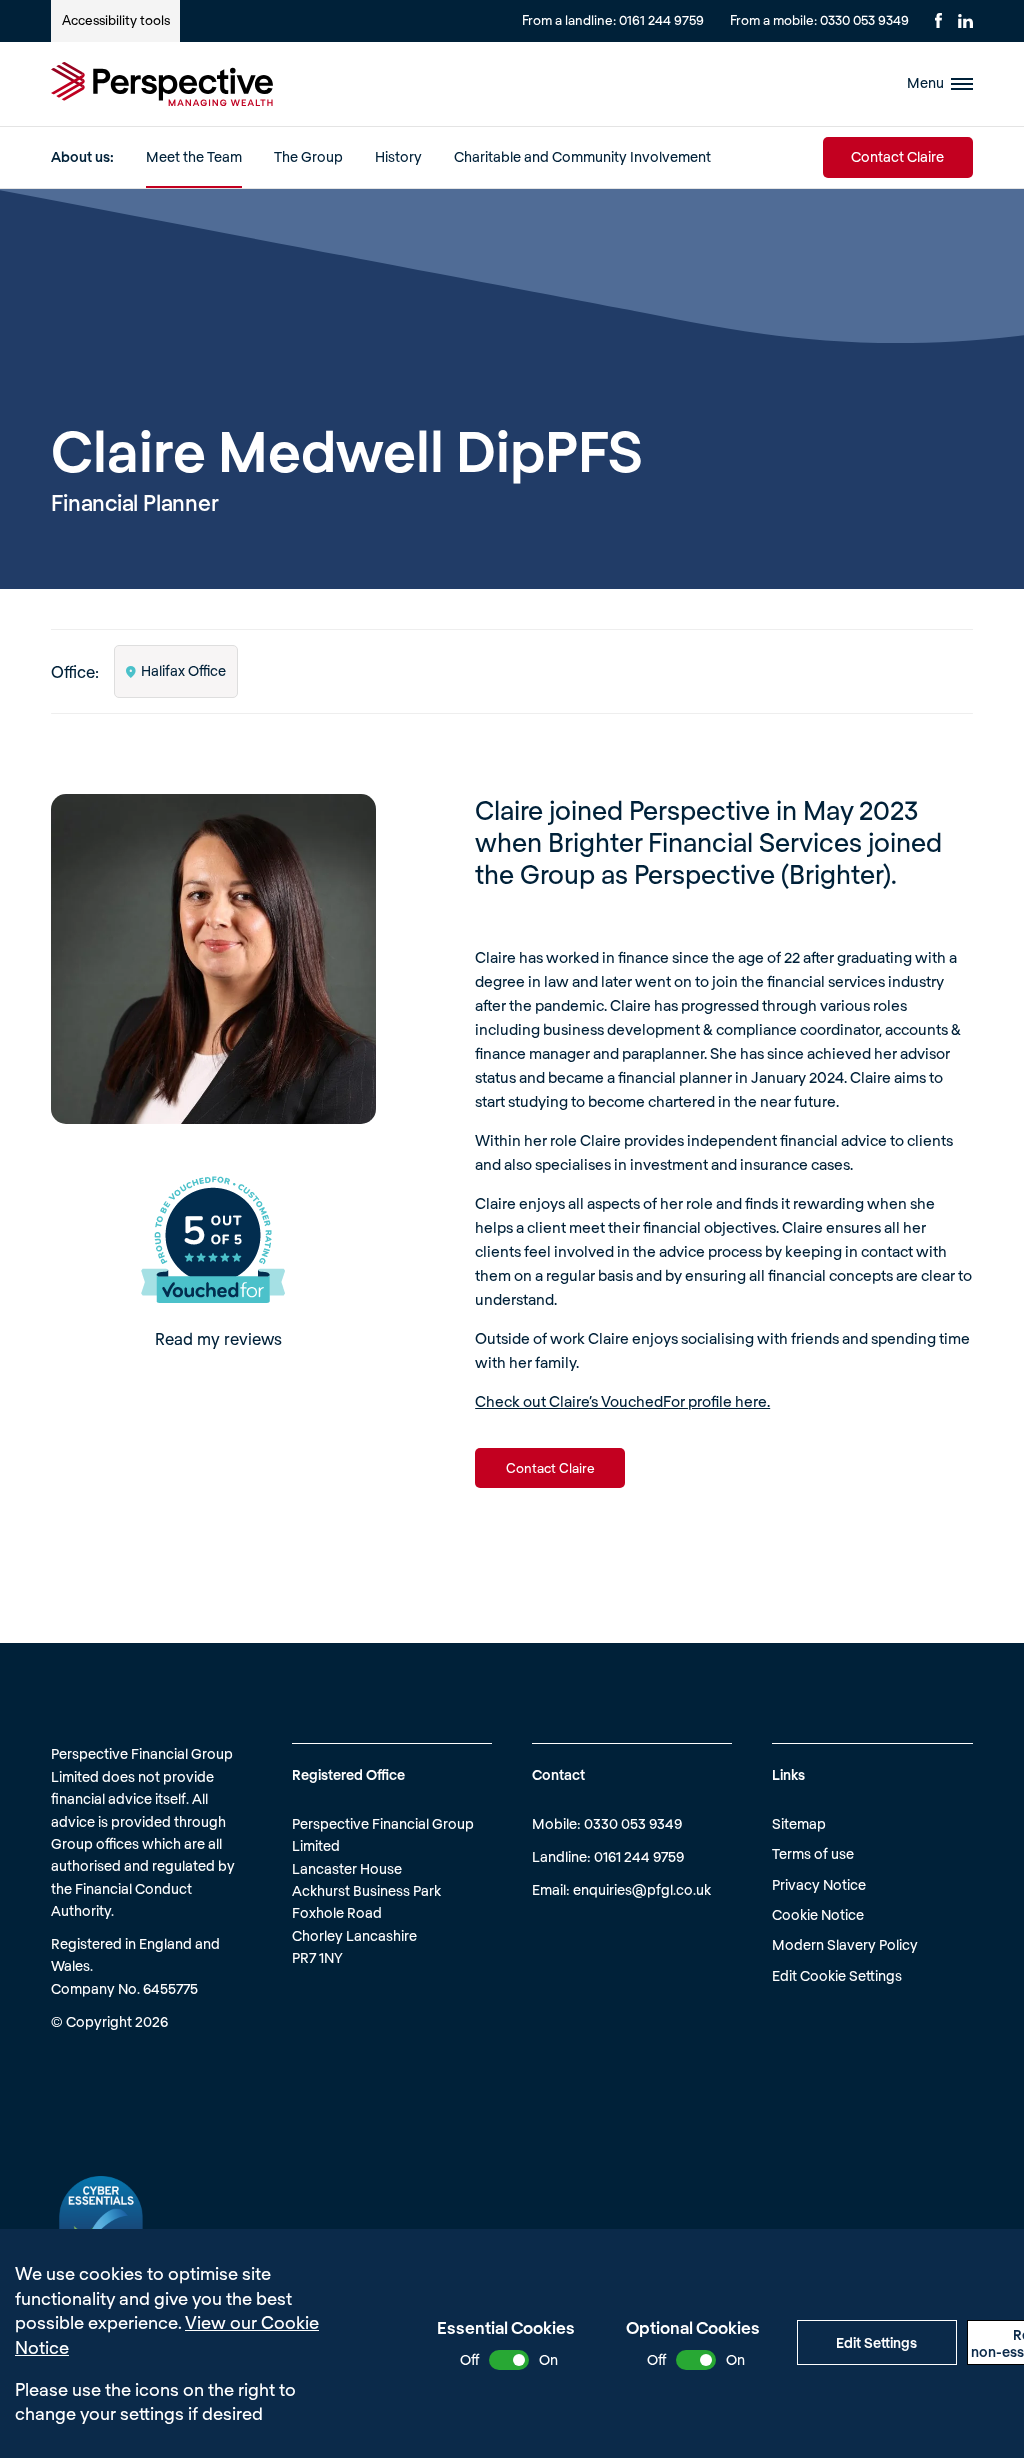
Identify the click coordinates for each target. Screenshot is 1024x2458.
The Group (308, 156)
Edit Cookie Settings (837, 1975)
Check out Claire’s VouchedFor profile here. (622, 1401)
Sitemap (799, 1823)
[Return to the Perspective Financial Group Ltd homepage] (162, 84)
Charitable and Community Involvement (582, 156)
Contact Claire (897, 156)
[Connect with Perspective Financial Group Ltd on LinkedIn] (965, 21)
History (398, 156)
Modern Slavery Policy (845, 1944)
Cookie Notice (818, 1914)
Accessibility (116, 20)
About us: (82, 156)
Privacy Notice (819, 1884)
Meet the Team (194, 156)
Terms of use (813, 1853)
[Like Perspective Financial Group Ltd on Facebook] (938, 20)
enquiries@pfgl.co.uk (642, 1889)
